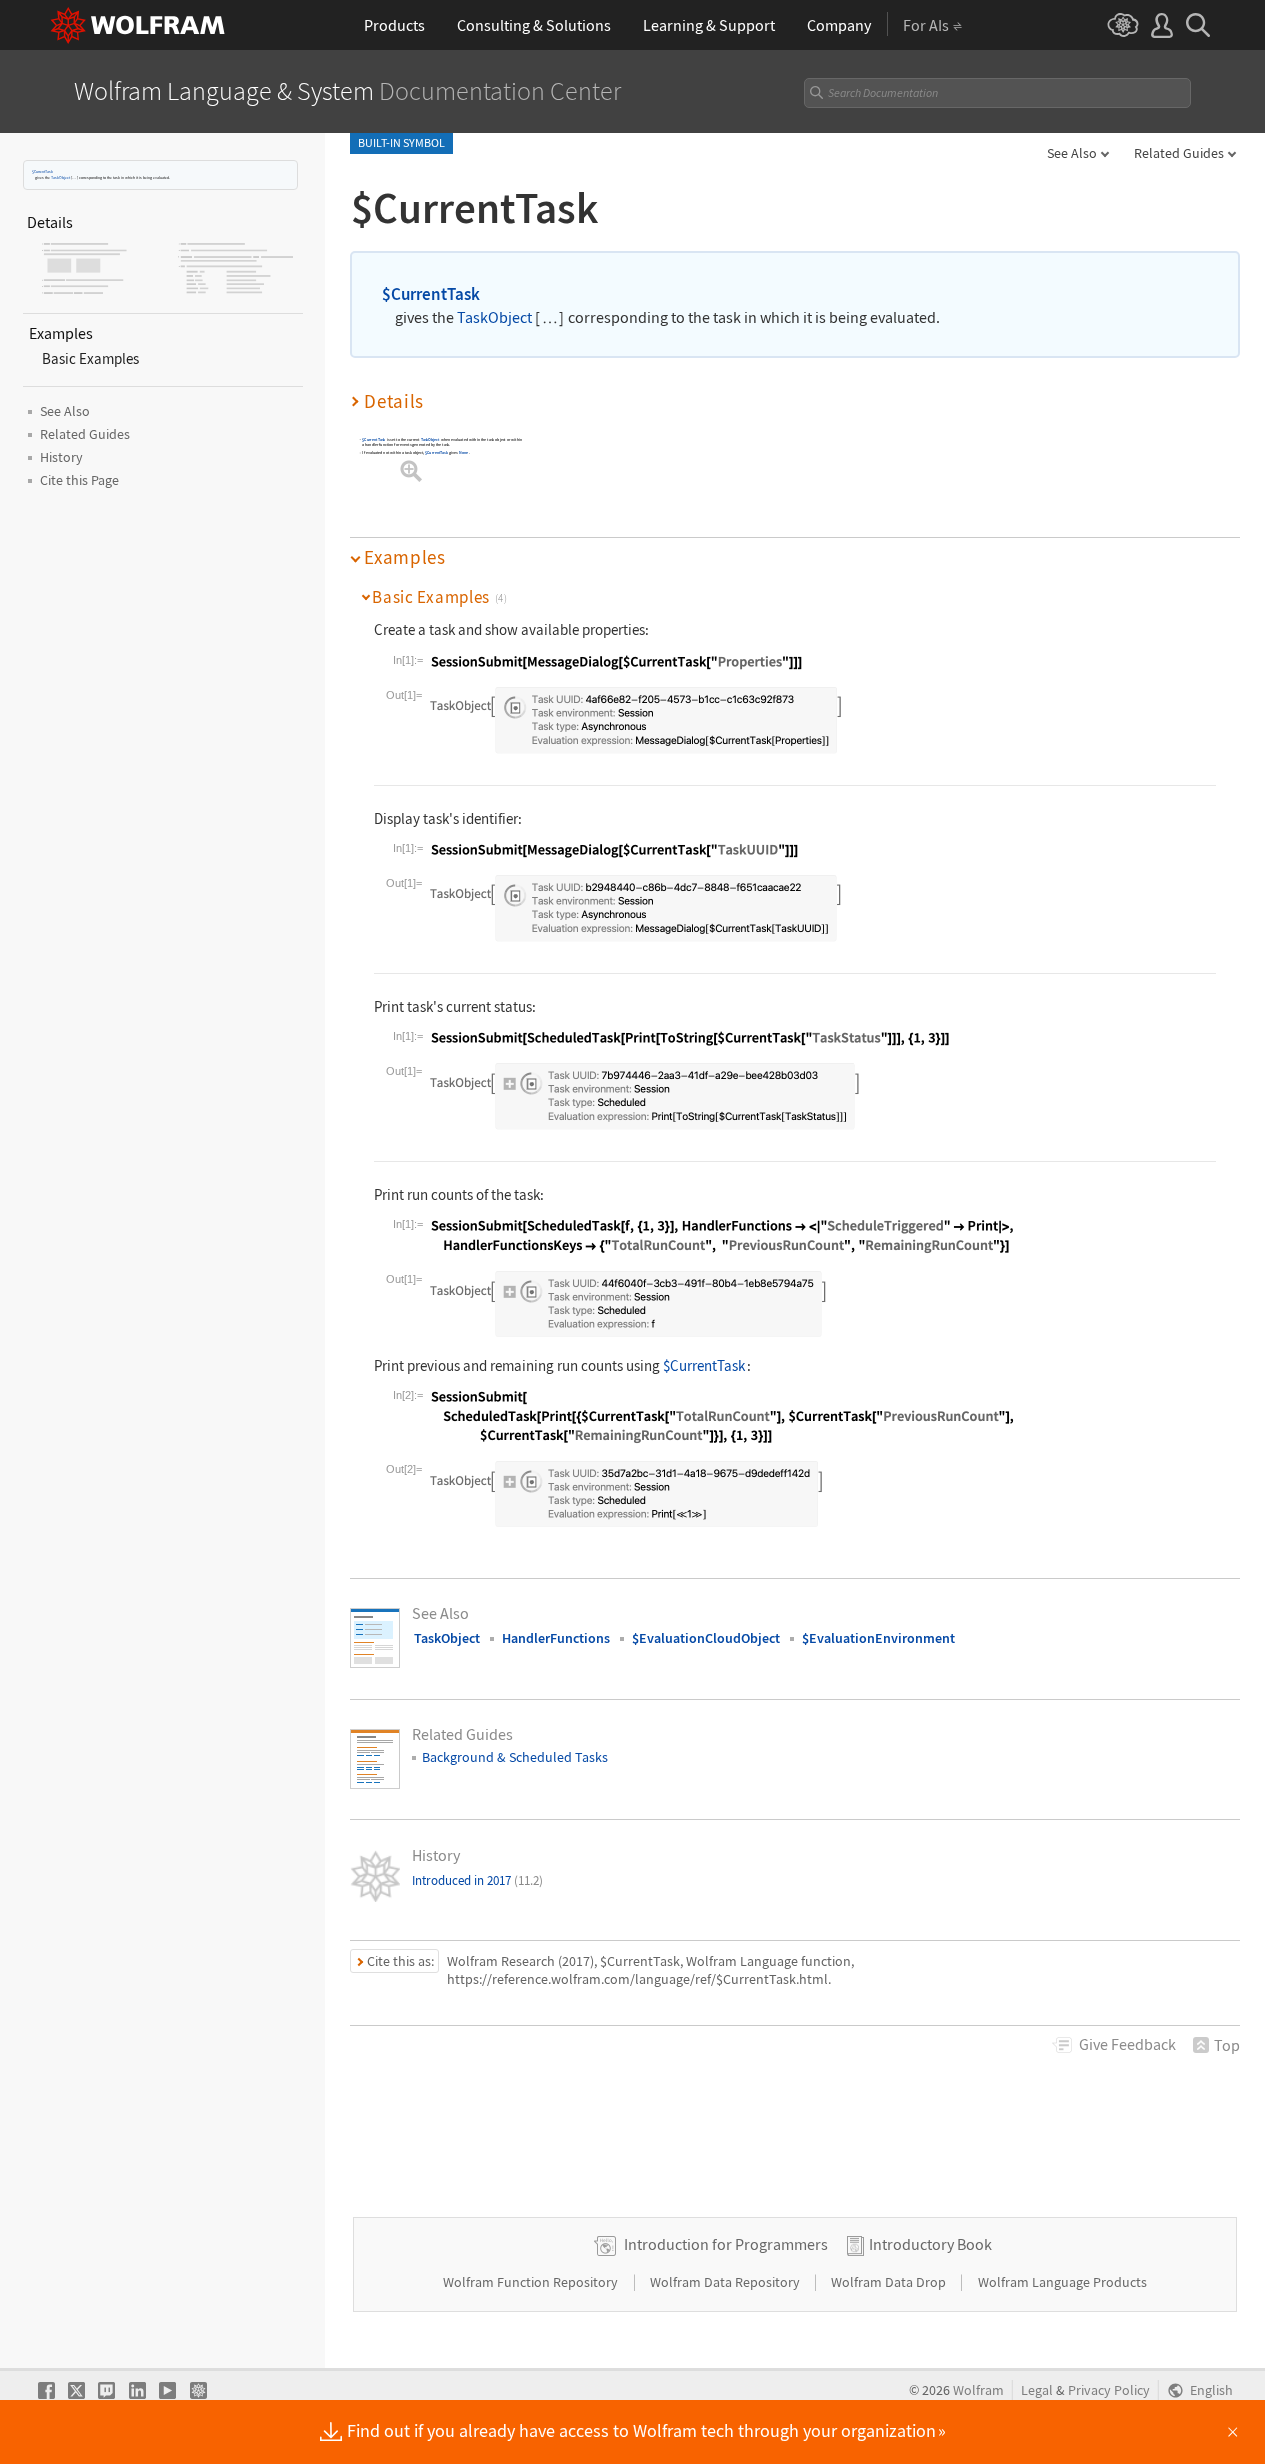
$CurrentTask (42, 171)
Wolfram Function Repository (532, 2282)
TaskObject (60, 177)
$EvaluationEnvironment (878, 1638)
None (463, 453)
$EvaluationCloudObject (706, 1638)
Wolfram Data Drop (890, 2282)
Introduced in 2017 (477, 1880)
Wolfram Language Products (1062, 2282)
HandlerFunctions (556, 1638)
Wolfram (978, 2390)
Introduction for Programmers (726, 2244)
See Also (1072, 153)
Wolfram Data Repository (726, 2282)
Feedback (1127, 2044)
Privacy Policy (1109, 2390)
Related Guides (1179, 153)
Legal (1037, 2390)
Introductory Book (930, 2244)
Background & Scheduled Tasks (515, 1757)
